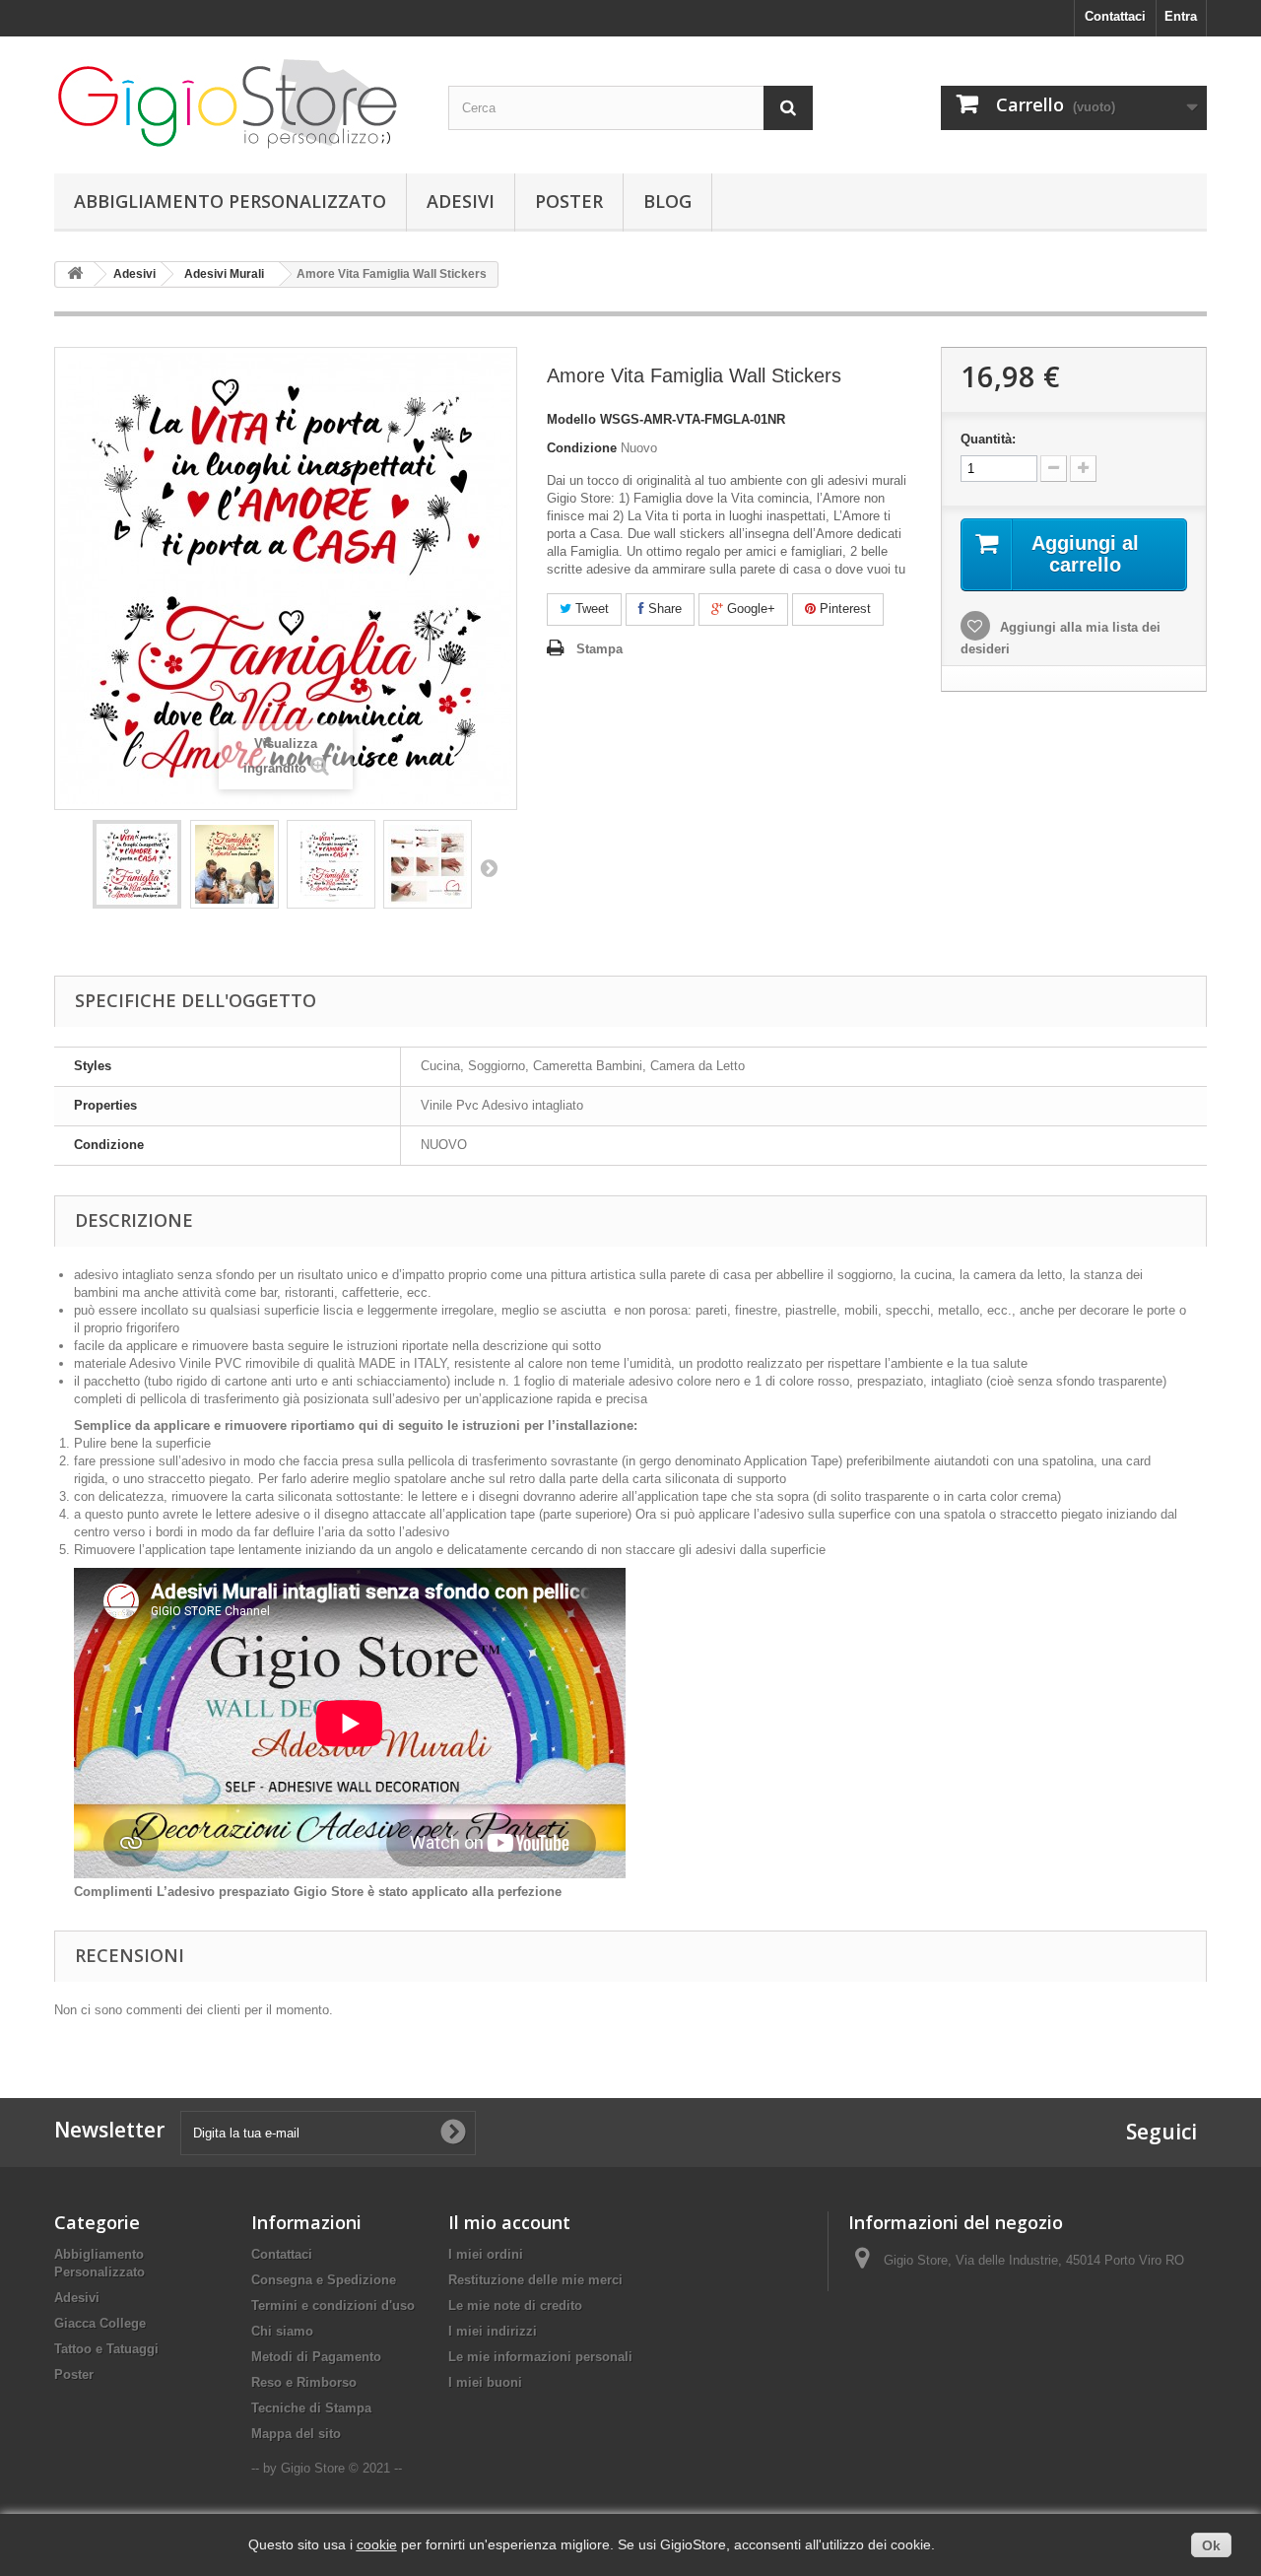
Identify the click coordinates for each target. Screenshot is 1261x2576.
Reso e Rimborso (304, 2382)
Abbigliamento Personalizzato (230, 201)
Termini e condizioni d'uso (333, 2305)
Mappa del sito (296, 2434)
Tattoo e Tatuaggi (106, 2349)
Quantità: (988, 439)
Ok (1211, 2545)
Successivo (489, 867)
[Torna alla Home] (75, 274)
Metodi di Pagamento (316, 2357)
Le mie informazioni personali (540, 2357)
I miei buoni (485, 2382)
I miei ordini (486, 2254)
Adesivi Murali (224, 274)
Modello (571, 419)
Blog (667, 201)
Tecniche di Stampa (311, 2408)
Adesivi (461, 201)
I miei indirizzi (493, 2331)
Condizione (582, 448)
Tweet (590, 609)
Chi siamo (282, 2331)
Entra (1181, 16)
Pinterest (843, 609)
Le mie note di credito (515, 2305)
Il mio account (509, 2222)
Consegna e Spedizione (324, 2280)
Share (663, 609)
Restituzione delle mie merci (535, 2280)
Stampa (599, 649)
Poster (569, 201)
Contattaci (1115, 16)
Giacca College (100, 2323)
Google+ (749, 609)
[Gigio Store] (236, 100)
